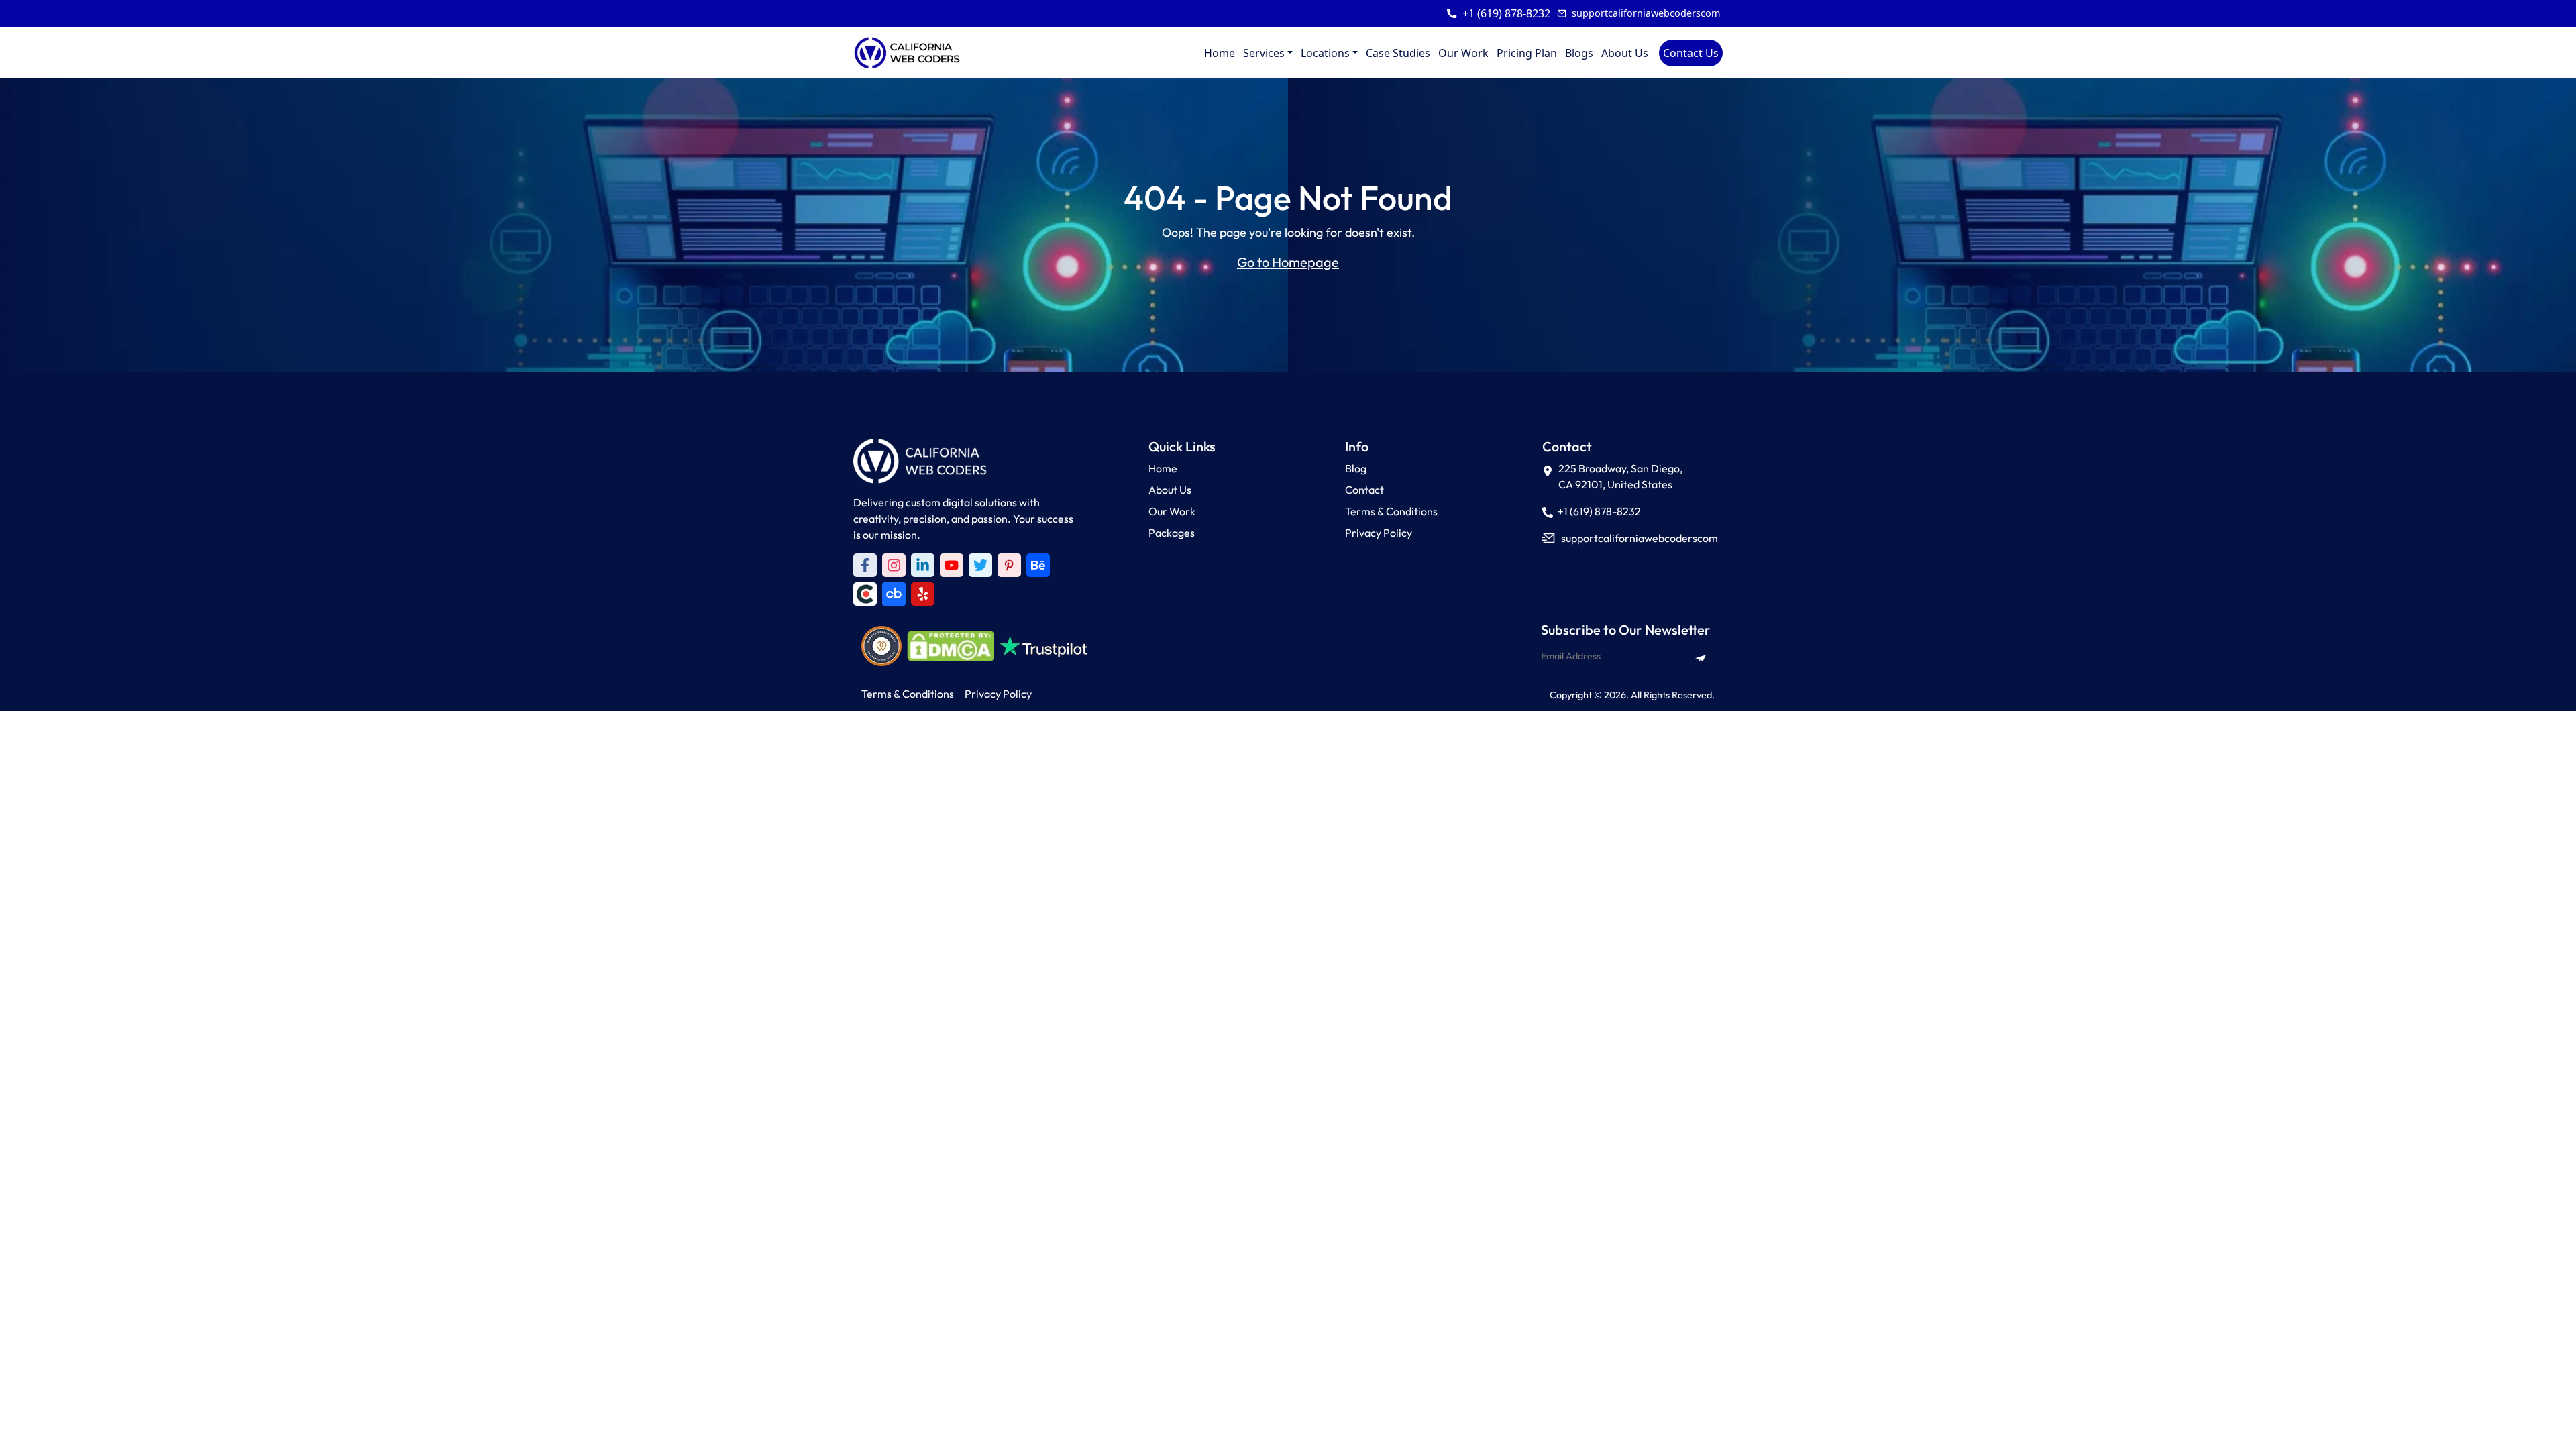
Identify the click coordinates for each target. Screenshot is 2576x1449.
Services (1264, 53)
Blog (1356, 468)
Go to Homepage (1288, 262)
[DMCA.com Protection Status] (951, 646)
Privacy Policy (1379, 533)
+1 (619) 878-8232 (1506, 13)
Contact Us (1691, 53)
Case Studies (1398, 53)
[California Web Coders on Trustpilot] (1038, 565)
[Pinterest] (1009, 565)
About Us (1625, 53)
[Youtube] (952, 565)
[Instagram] (894, 565)
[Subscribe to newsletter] (1701, 656)
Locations (1325, 53)
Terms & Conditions (1391, 511)
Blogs (1579, 53)
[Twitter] (980, 565)
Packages (1172, 533)
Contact (1364, 490)
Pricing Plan (1527, 53)
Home (1220, 53)
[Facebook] (865, 565)
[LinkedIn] (923, 565)
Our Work (1463, 53)
